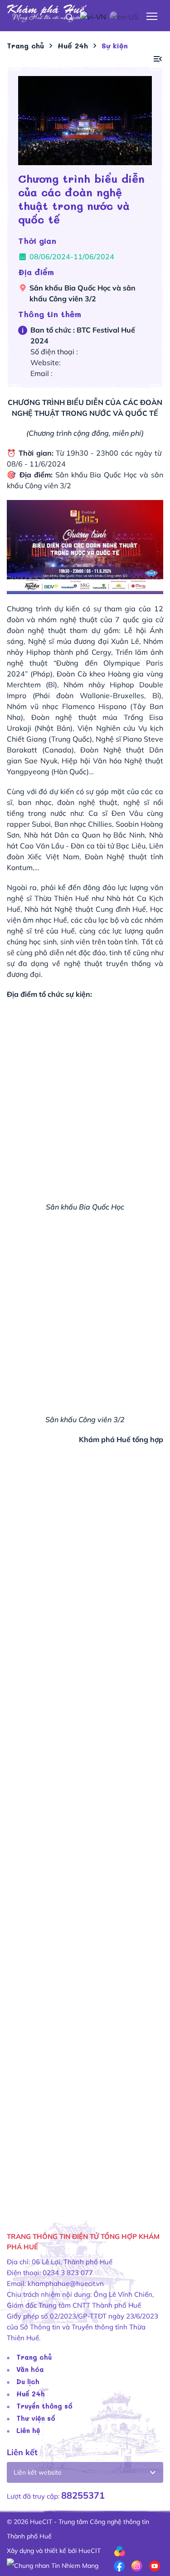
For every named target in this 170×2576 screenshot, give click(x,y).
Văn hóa (30, 2369)
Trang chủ (34, 2357)
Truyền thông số (44, 2406)
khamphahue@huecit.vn (66, 2283)
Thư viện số (36, 2418)
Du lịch (28, 2381)
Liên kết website (38, 2472)
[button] (158, 59)
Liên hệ (28, 2430)
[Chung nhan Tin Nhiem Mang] (53, 2565)
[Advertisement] (85, 1840)
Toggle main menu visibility (152, 16)
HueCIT (90, 2551)
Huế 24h (31, 2394)
